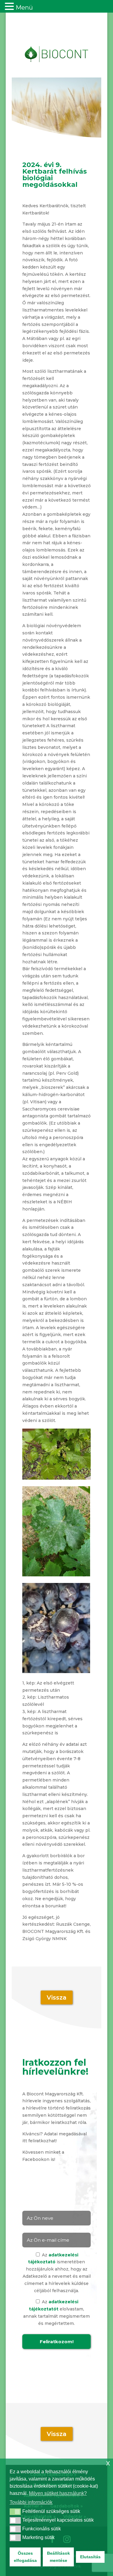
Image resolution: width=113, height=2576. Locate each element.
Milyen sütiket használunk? (58, 2493)
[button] (15, 2512)
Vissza (57, 1997)
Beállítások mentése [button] (58, 2557)
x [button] (108, 2463)
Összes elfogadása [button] (25, 2557)
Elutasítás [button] (90, 2557)
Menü (24, 8)
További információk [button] (31, 2502)
